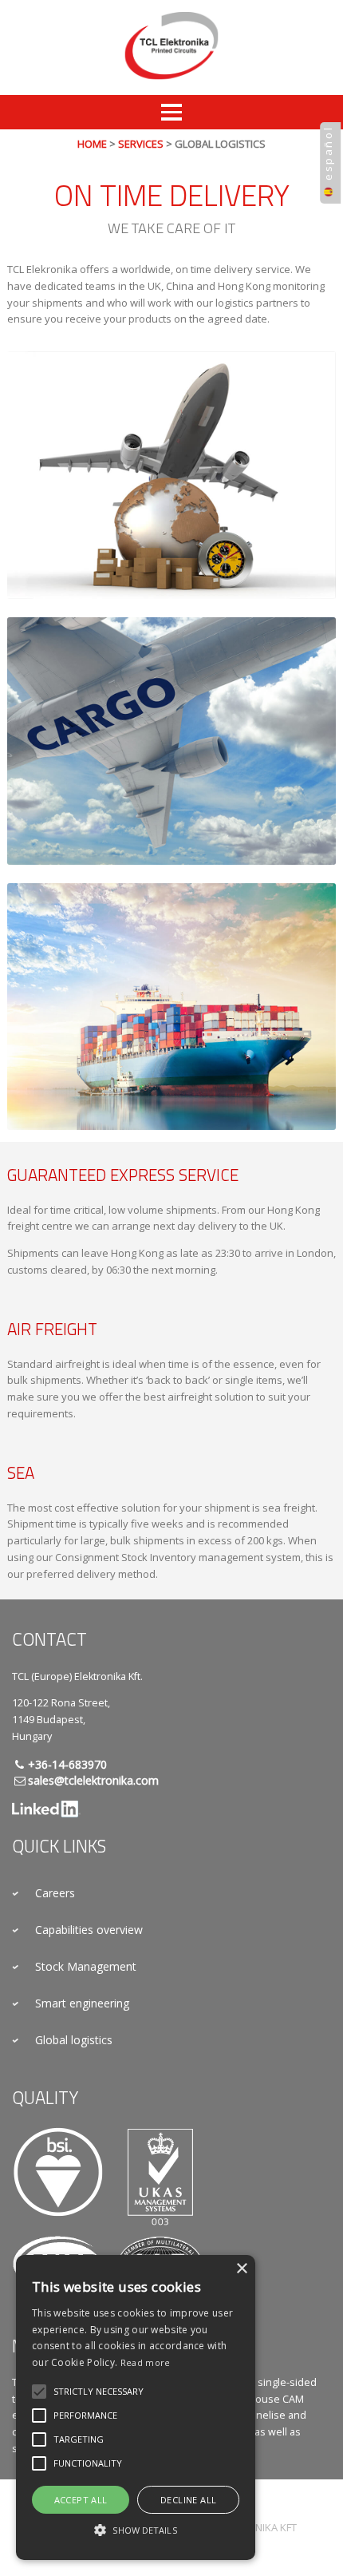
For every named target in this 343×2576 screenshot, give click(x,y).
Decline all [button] (188, 2500)
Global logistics (74, 2040)
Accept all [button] (81, 2500)
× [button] (241, 2269)
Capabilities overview (89, 1930)
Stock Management (86, 1966)
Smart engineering (82, 2003)
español (328, 153)
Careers (55, 1893)
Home (92, 144)
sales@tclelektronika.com (93, 1780)
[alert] (136, 2408)
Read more (146, 2362)
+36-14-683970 (67, 1764)
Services (141, 144)
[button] (99, 2392)
